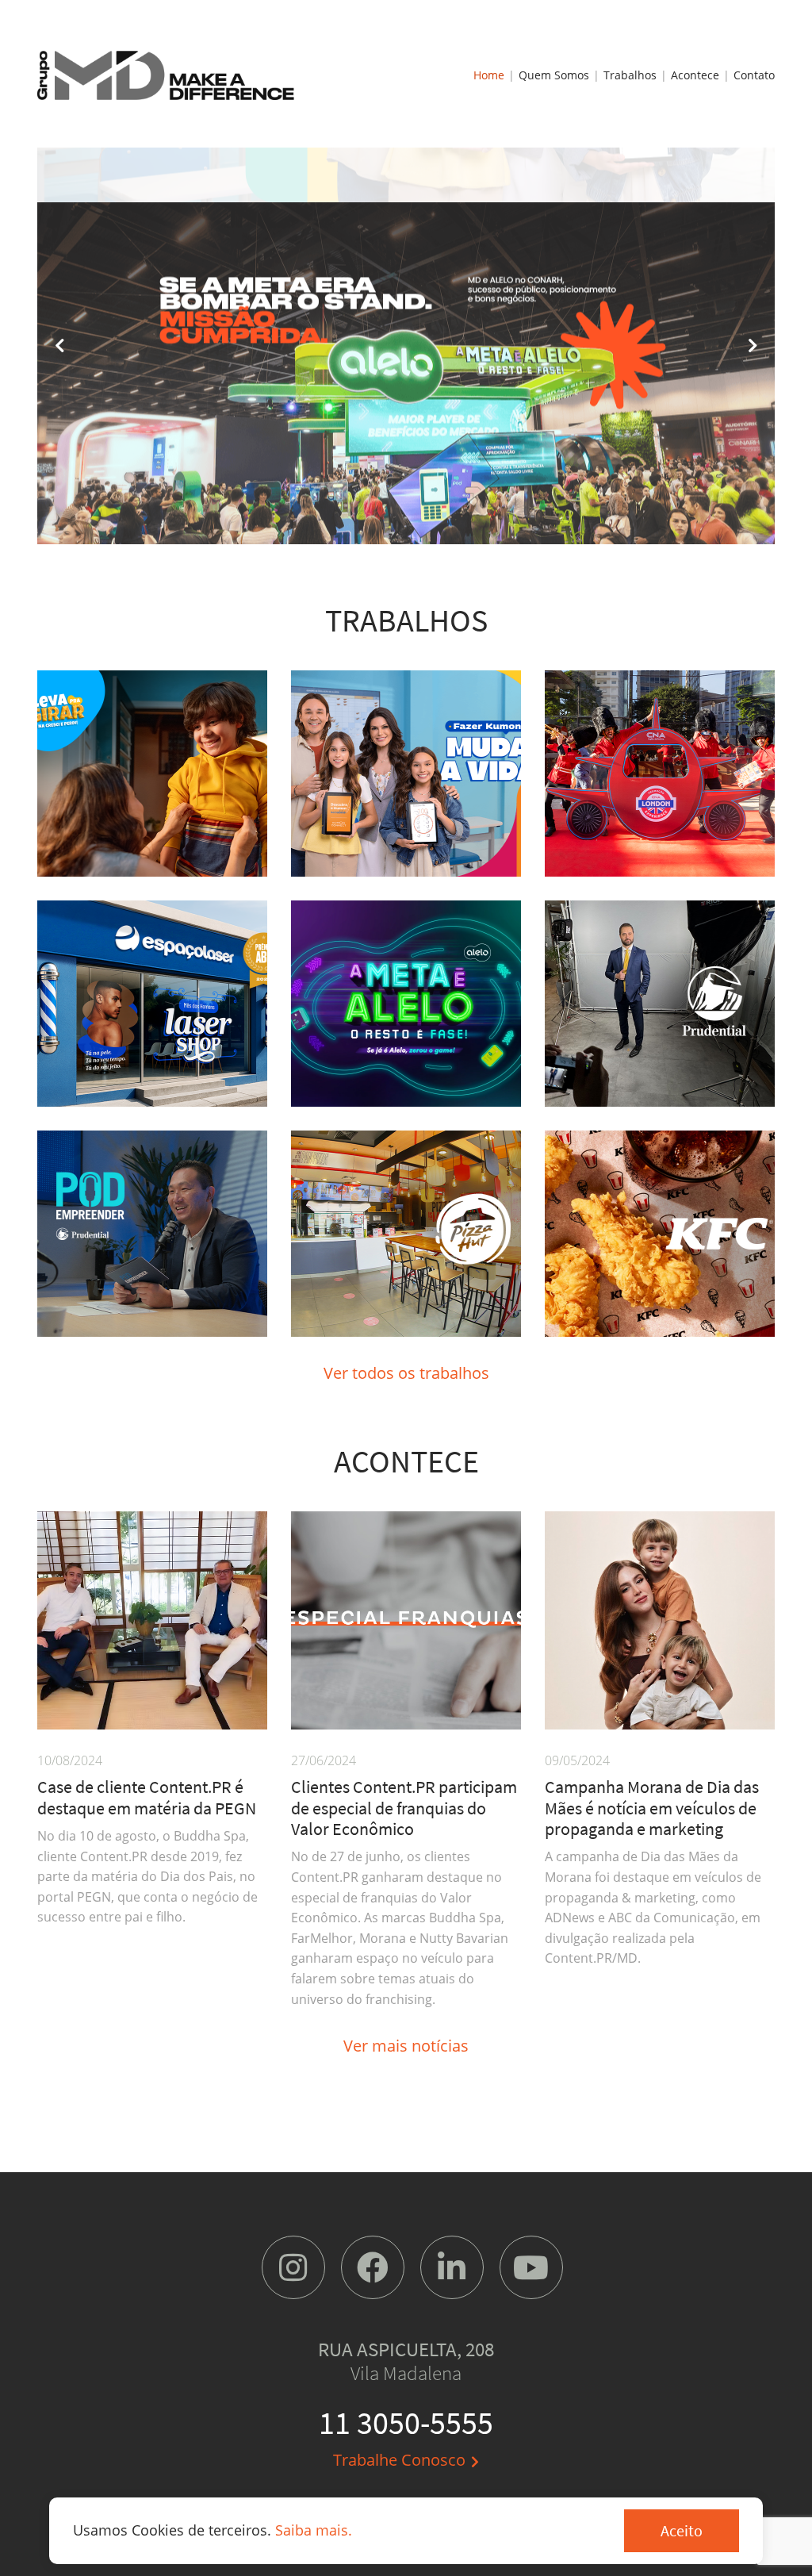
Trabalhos (630, 75)
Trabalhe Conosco (399, 2460)
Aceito (682, 2530)
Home (489, 75)
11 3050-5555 (406, 2423)
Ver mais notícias (406, 2046)
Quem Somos (554, 75)
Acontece (695, 75)
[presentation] (61, 346)
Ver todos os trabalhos (406, 1373)
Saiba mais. (314, 2530)
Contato (754, 75)
